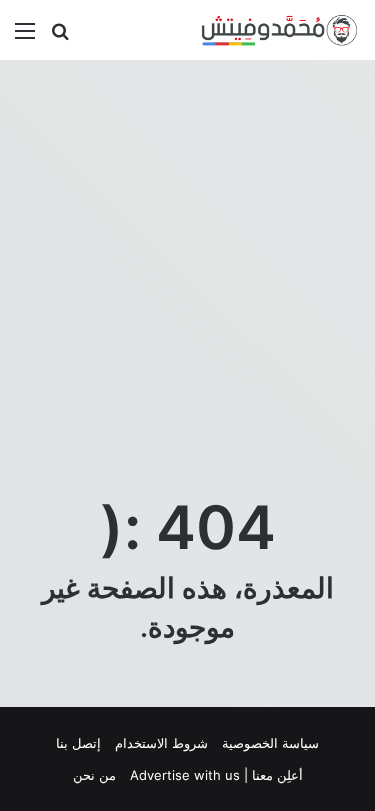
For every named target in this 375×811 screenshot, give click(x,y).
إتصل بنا (78, 743)
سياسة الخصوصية (270, 743)
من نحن (94, 775)
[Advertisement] (187, 267)
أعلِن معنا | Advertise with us (216, 775)
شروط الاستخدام (161, 743)
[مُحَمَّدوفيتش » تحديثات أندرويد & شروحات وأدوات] (280, 30)
